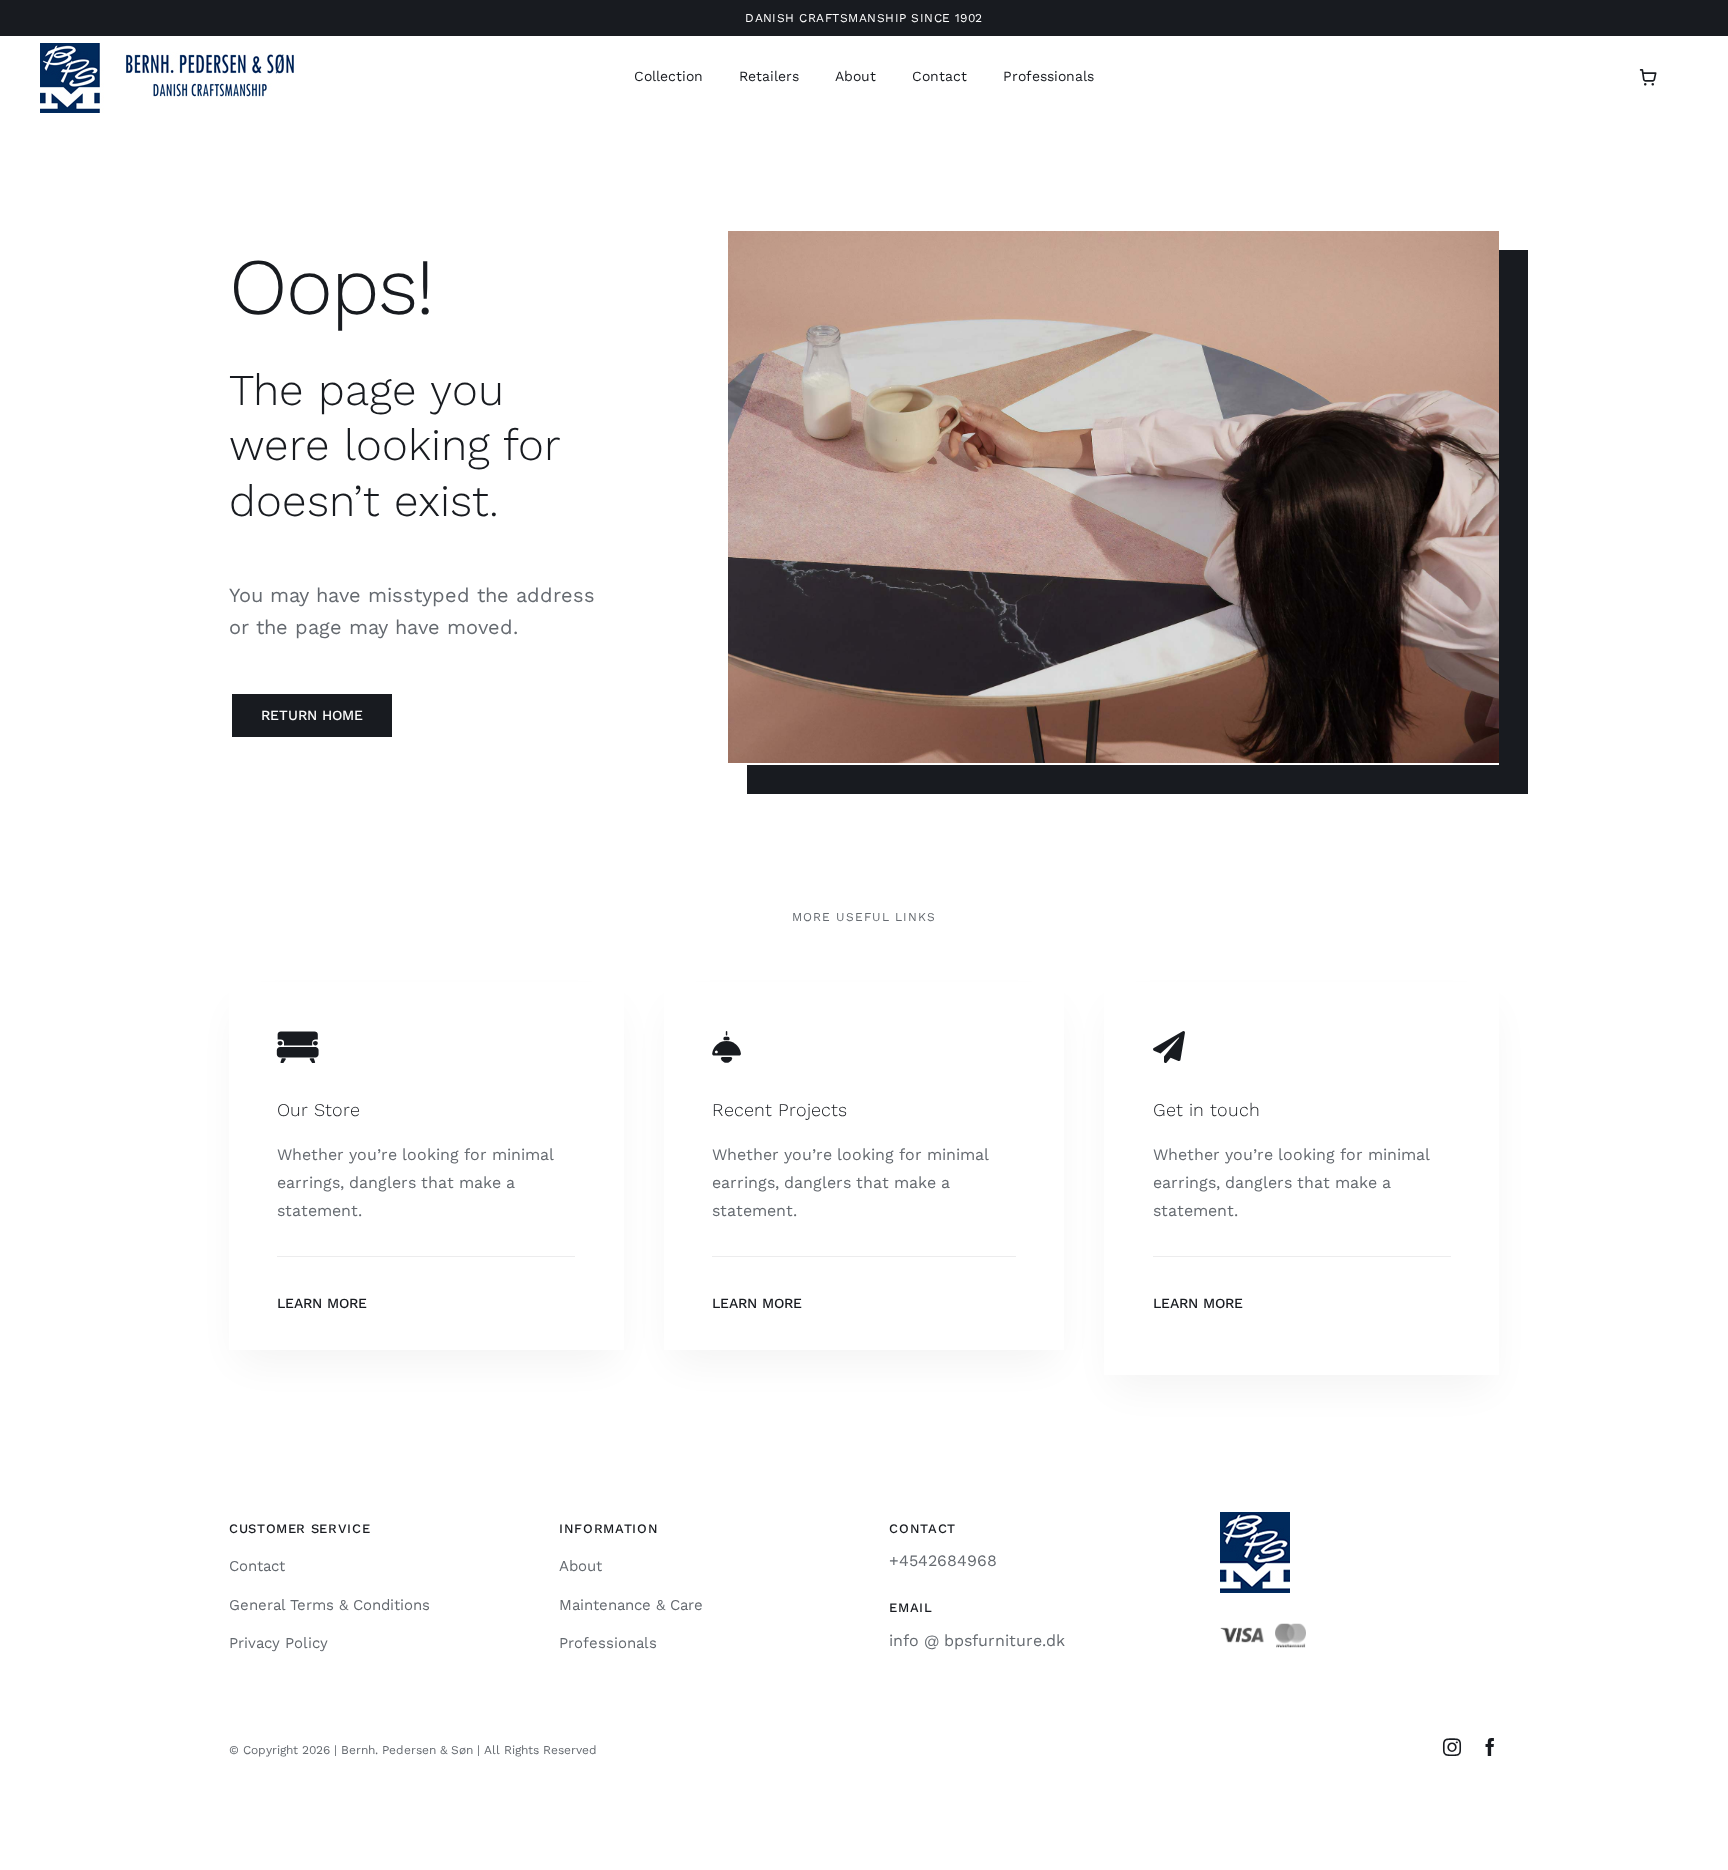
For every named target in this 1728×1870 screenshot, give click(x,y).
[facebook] (1490, 1747)
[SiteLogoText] (180, 50)
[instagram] (1452, 1747)
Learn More (322, 1303)
